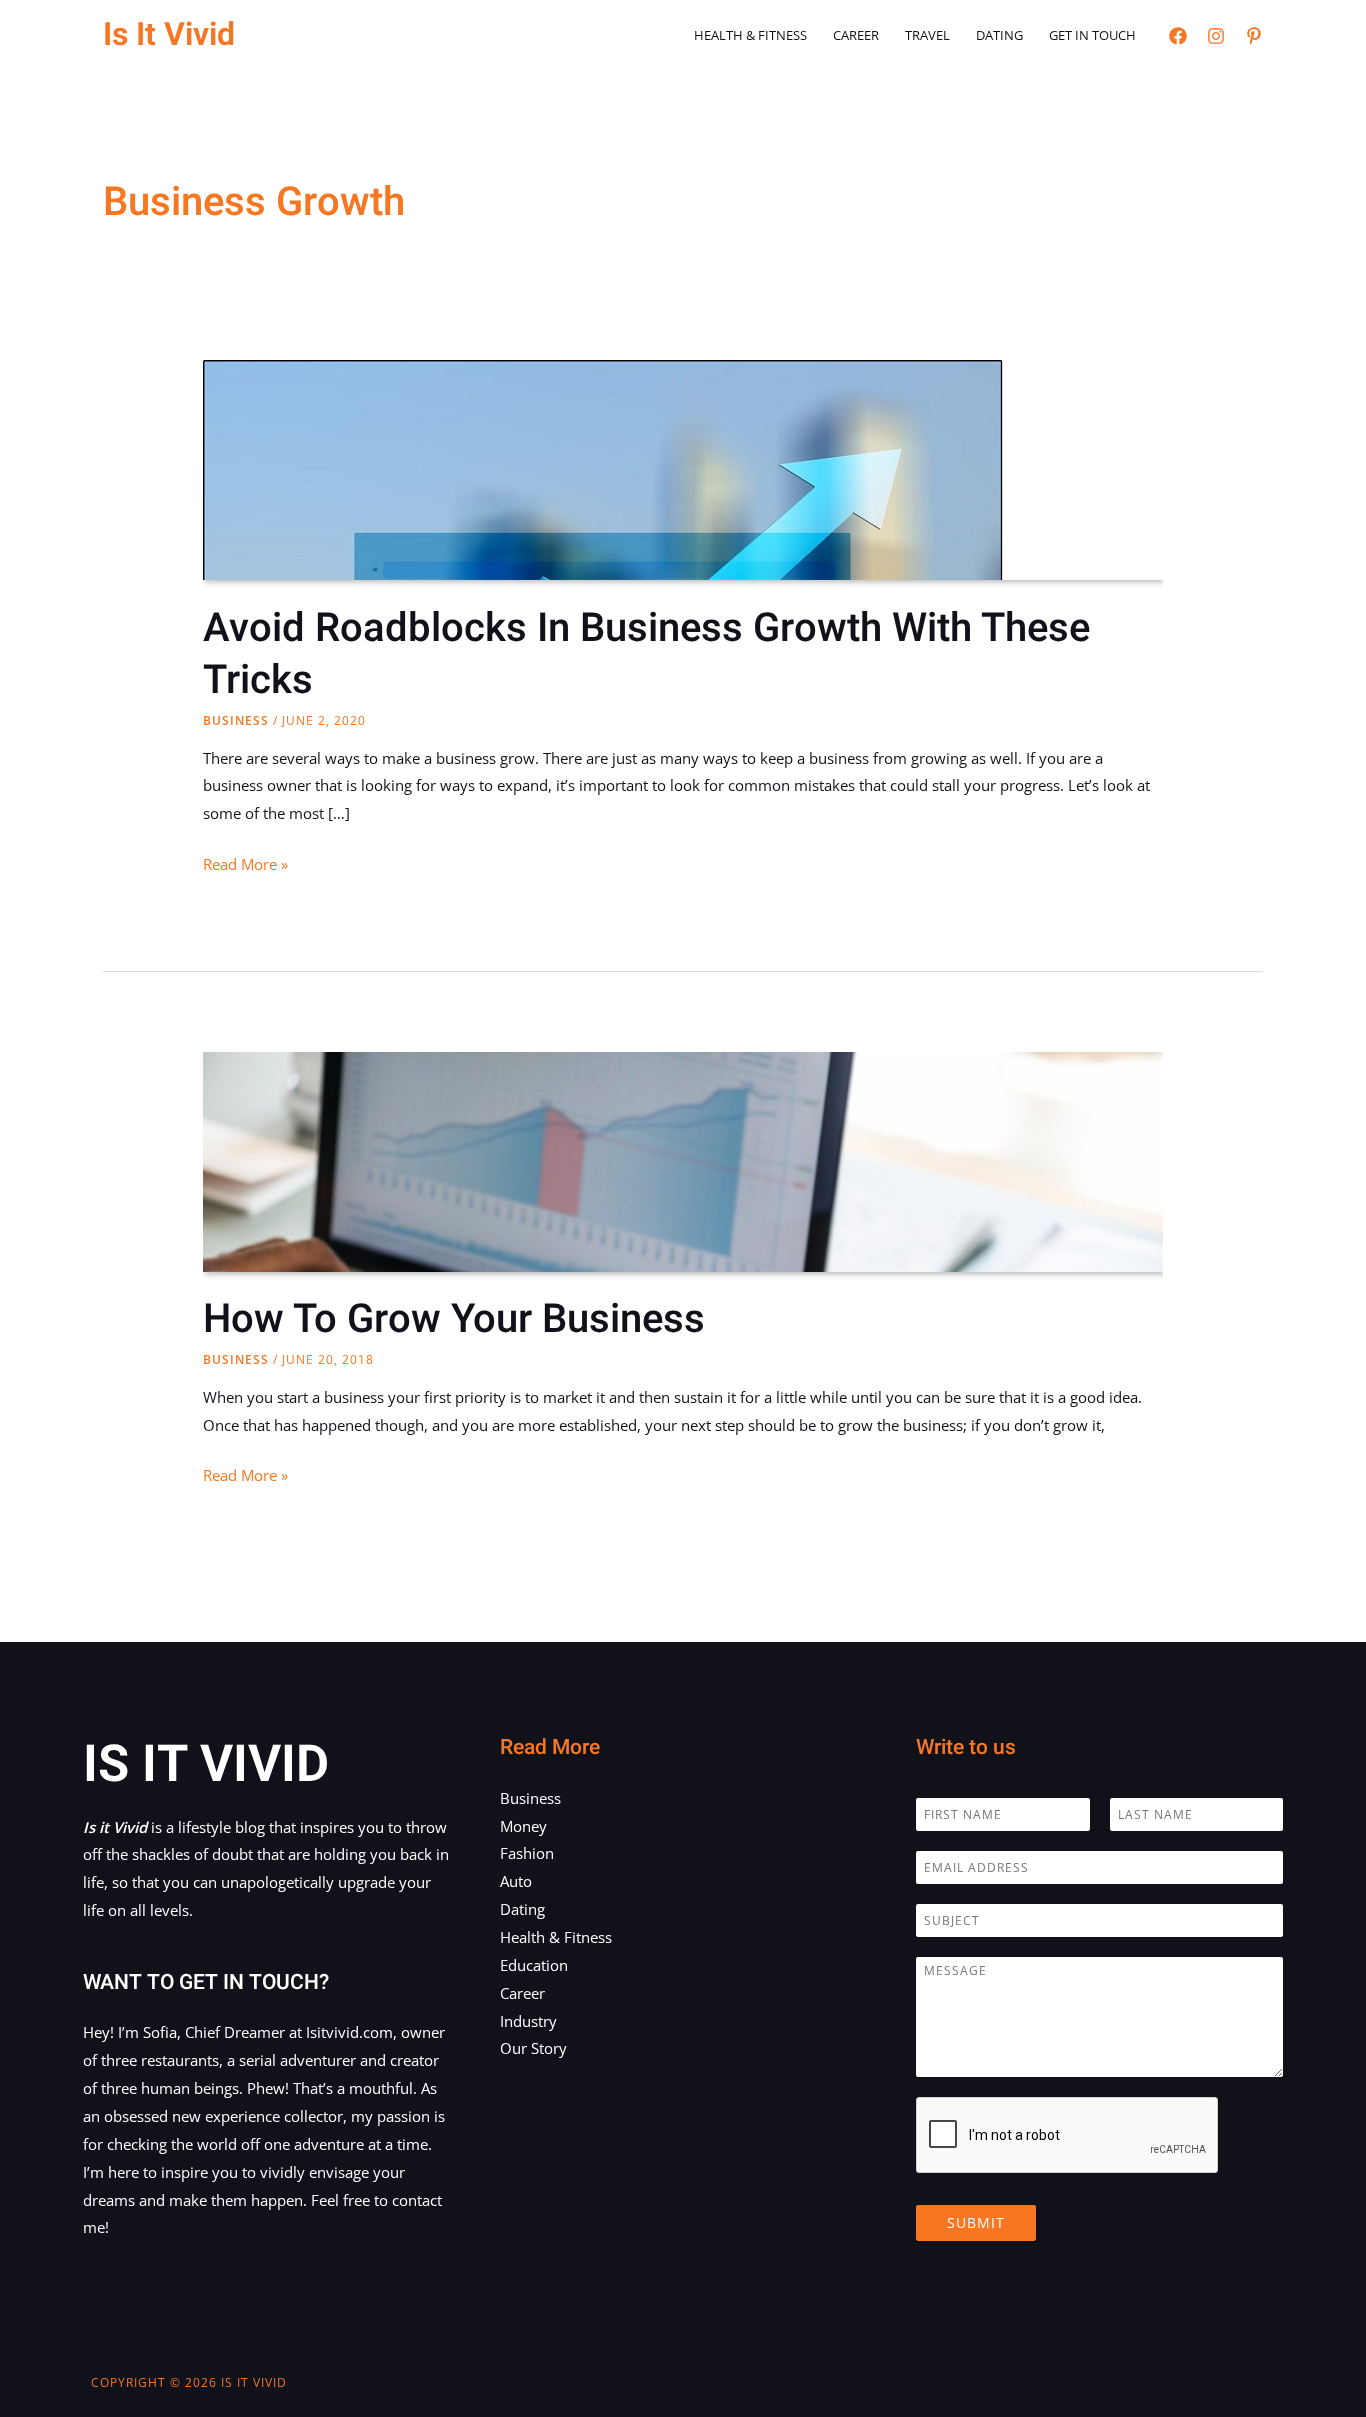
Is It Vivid (169, 34)
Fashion (527, 1853)
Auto (516, 1881)
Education (534, 1965)
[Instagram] (1216, 36)
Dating (999, 35)
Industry (528, 2021)
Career (856, 35)
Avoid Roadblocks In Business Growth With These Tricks (646, 654)
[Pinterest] (1254, 36)
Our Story (533, 2048)
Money (523, 1826)
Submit (976, 2222)
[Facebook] (1178, 36)
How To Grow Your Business (454, 1319)
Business (236, 720)
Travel (927, 35)
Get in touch (1092, 35)
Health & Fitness (750, 35)
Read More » (245, 866)
